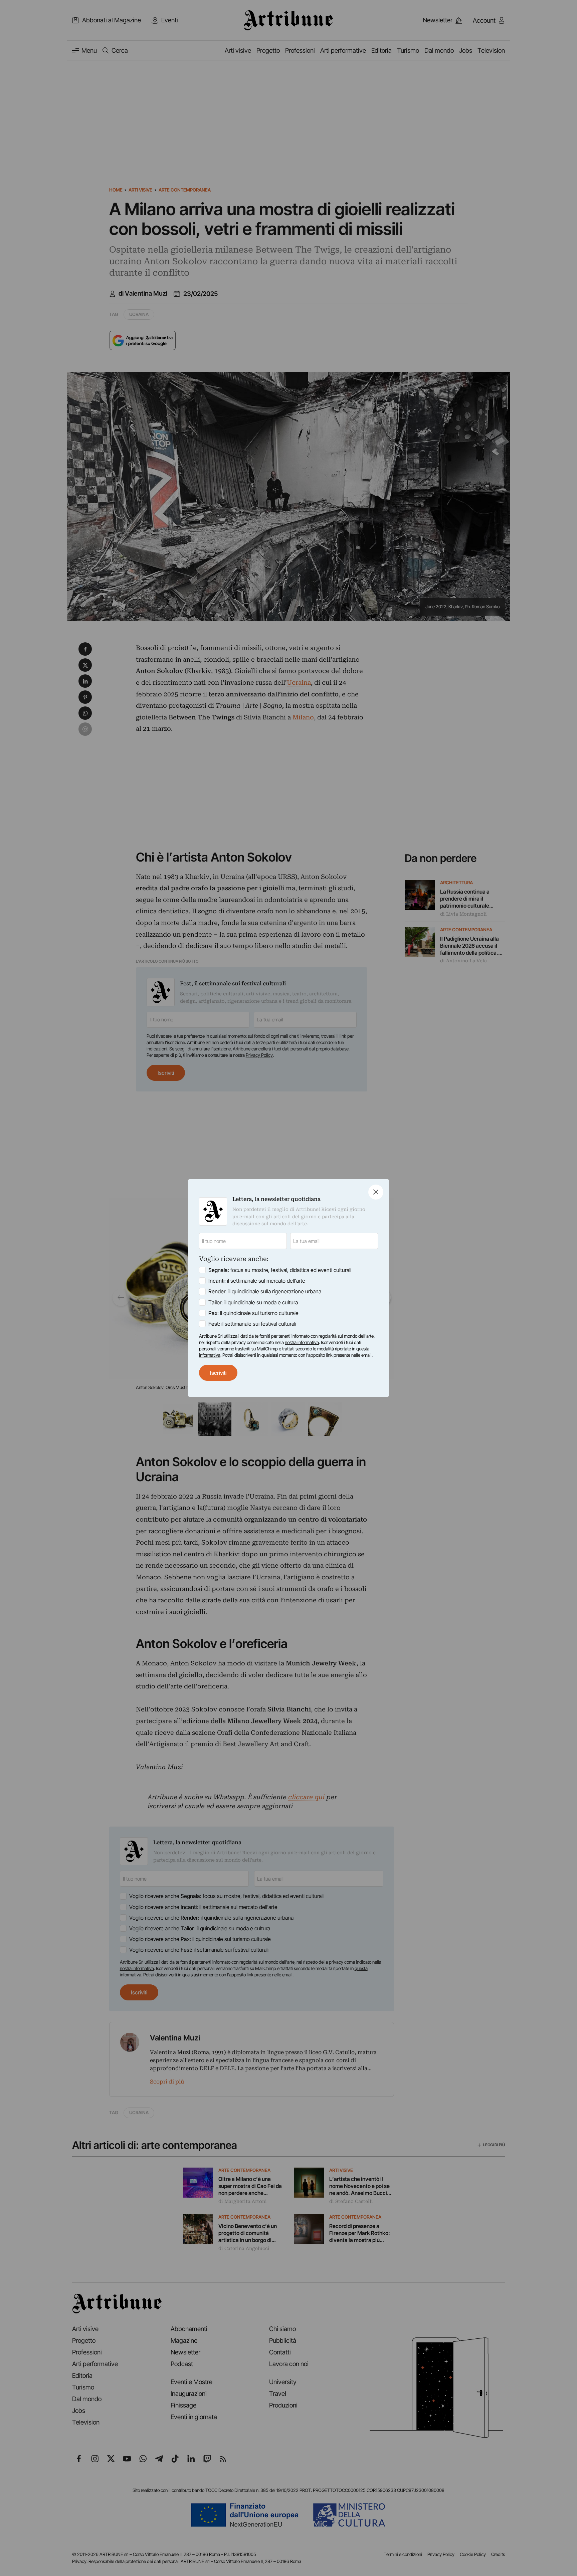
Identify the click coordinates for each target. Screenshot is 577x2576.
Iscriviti (218, 1373)
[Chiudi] (376, 1192)
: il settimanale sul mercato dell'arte (257, 1281)
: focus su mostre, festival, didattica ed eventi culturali (280, 1270)
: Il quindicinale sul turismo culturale (253, 1313)
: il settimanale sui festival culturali (252, 1324)
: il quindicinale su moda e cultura (253, 1302)
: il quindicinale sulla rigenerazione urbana (265, 1291)
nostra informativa (302, 1342)
